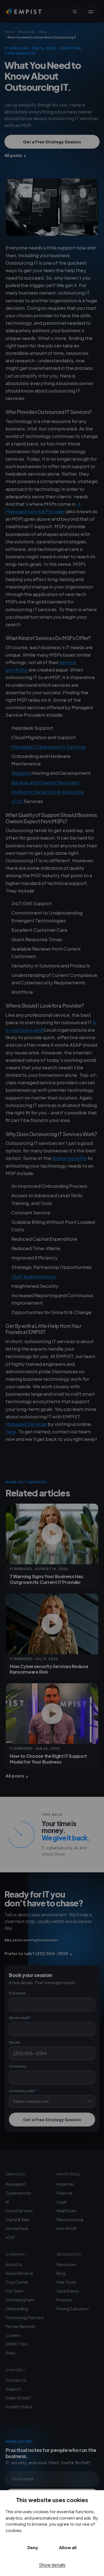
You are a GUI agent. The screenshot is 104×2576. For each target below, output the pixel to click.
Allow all (68, 2547)
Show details (52, 2565)
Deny (33, 2547)
